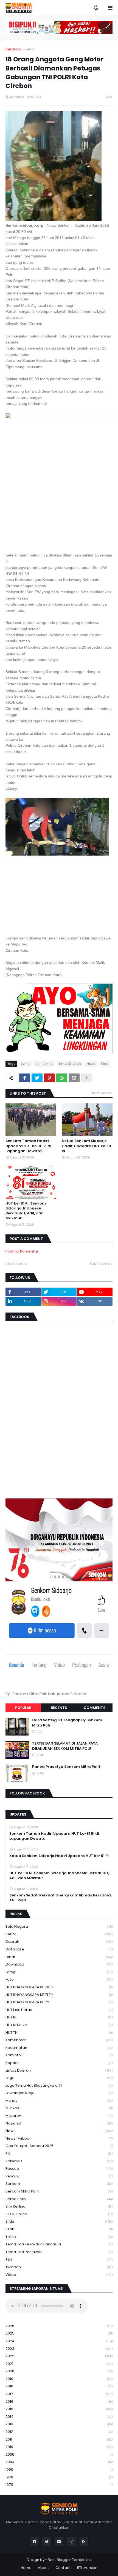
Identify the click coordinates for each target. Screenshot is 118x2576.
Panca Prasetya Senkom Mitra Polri (66, 1767)
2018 (59, 2386)
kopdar (59, 2063)
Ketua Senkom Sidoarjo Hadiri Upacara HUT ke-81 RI (86, 1146)
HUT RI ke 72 (59, 2025)
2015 (59, 2409)
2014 (59, 2417)
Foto (59, 1979)
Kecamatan (59, 2048)
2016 (59, 2402)
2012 (59, 2432)
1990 (59, 2470)
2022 (59, 2356)
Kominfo (59, 2055)
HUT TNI (59, 2033)
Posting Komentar (22, 1251)
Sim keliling (59, 2206)
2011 (59, 2439)
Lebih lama (100, 1264)
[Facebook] (25, 1078)
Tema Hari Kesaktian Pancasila (59, 2244)
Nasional (59, 2123)
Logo (59, 2078)
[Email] (74, 1078)
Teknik (59, 2237)
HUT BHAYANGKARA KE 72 (59, 2002)
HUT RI (59, 2017)
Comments (95, 1708)
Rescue (59, 2169)
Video (59, 2275)
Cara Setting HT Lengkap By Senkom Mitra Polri (67, 1723)
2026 (59, 2326)
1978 (59, 2477)
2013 (59, 2424)
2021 (59, 2364)
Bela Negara (59, 1926)
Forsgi (59, 1972)
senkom (59, 2184)
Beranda (13, 49)
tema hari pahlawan (59, 2252)
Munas (59, 2101)
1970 (59, 2485)
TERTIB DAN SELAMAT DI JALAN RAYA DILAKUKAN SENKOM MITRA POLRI (65, 1746)
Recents (59, 1708)
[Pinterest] (49, 1078)
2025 (59, 2333)
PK (59, 2153)
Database (59, 1949)
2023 (59, 2349)
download (59, 1964)
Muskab (59, 2108)
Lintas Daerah (70, 1064)
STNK (59, 2229)
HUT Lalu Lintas (59, 2010)
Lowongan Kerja (59, 2093)
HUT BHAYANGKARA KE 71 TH (59, 1995)
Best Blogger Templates (70, 2560)
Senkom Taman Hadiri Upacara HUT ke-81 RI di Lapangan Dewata (28, 1146)
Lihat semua (102, 1093)
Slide (104, 1064)
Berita (30, 49)
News (91, 1064)
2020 (59, 2371)
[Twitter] (37, 1078)
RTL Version (87, 2568)
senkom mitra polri (59, 2191)
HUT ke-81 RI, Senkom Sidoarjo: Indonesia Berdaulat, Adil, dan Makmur (26, 1211)
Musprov (59, 2116)
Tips (59, 2259)
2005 (59, 2454)
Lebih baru (18, 1264)
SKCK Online (59, 2214)
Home (26, 2568)
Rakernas (59, 2161)
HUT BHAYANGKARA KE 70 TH (59, 1987)
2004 (59, 2462)
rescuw (59, 2176)
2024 (59, 2341)
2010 (59, 2447)
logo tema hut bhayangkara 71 (59, 2085)
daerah (59, 1942)
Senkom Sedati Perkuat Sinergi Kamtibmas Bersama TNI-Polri (60, 1898)
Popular (23, 1708)
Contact (63, 2568)
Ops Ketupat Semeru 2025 (59, 2146)
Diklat (59, 1957)
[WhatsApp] (62, 1078)
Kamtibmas (44, 1064)
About (43, 2568)
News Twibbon (59, 2138)
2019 (59, 2379)
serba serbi (59, 2199)
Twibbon (59, 2267)
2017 (59, 2394)
